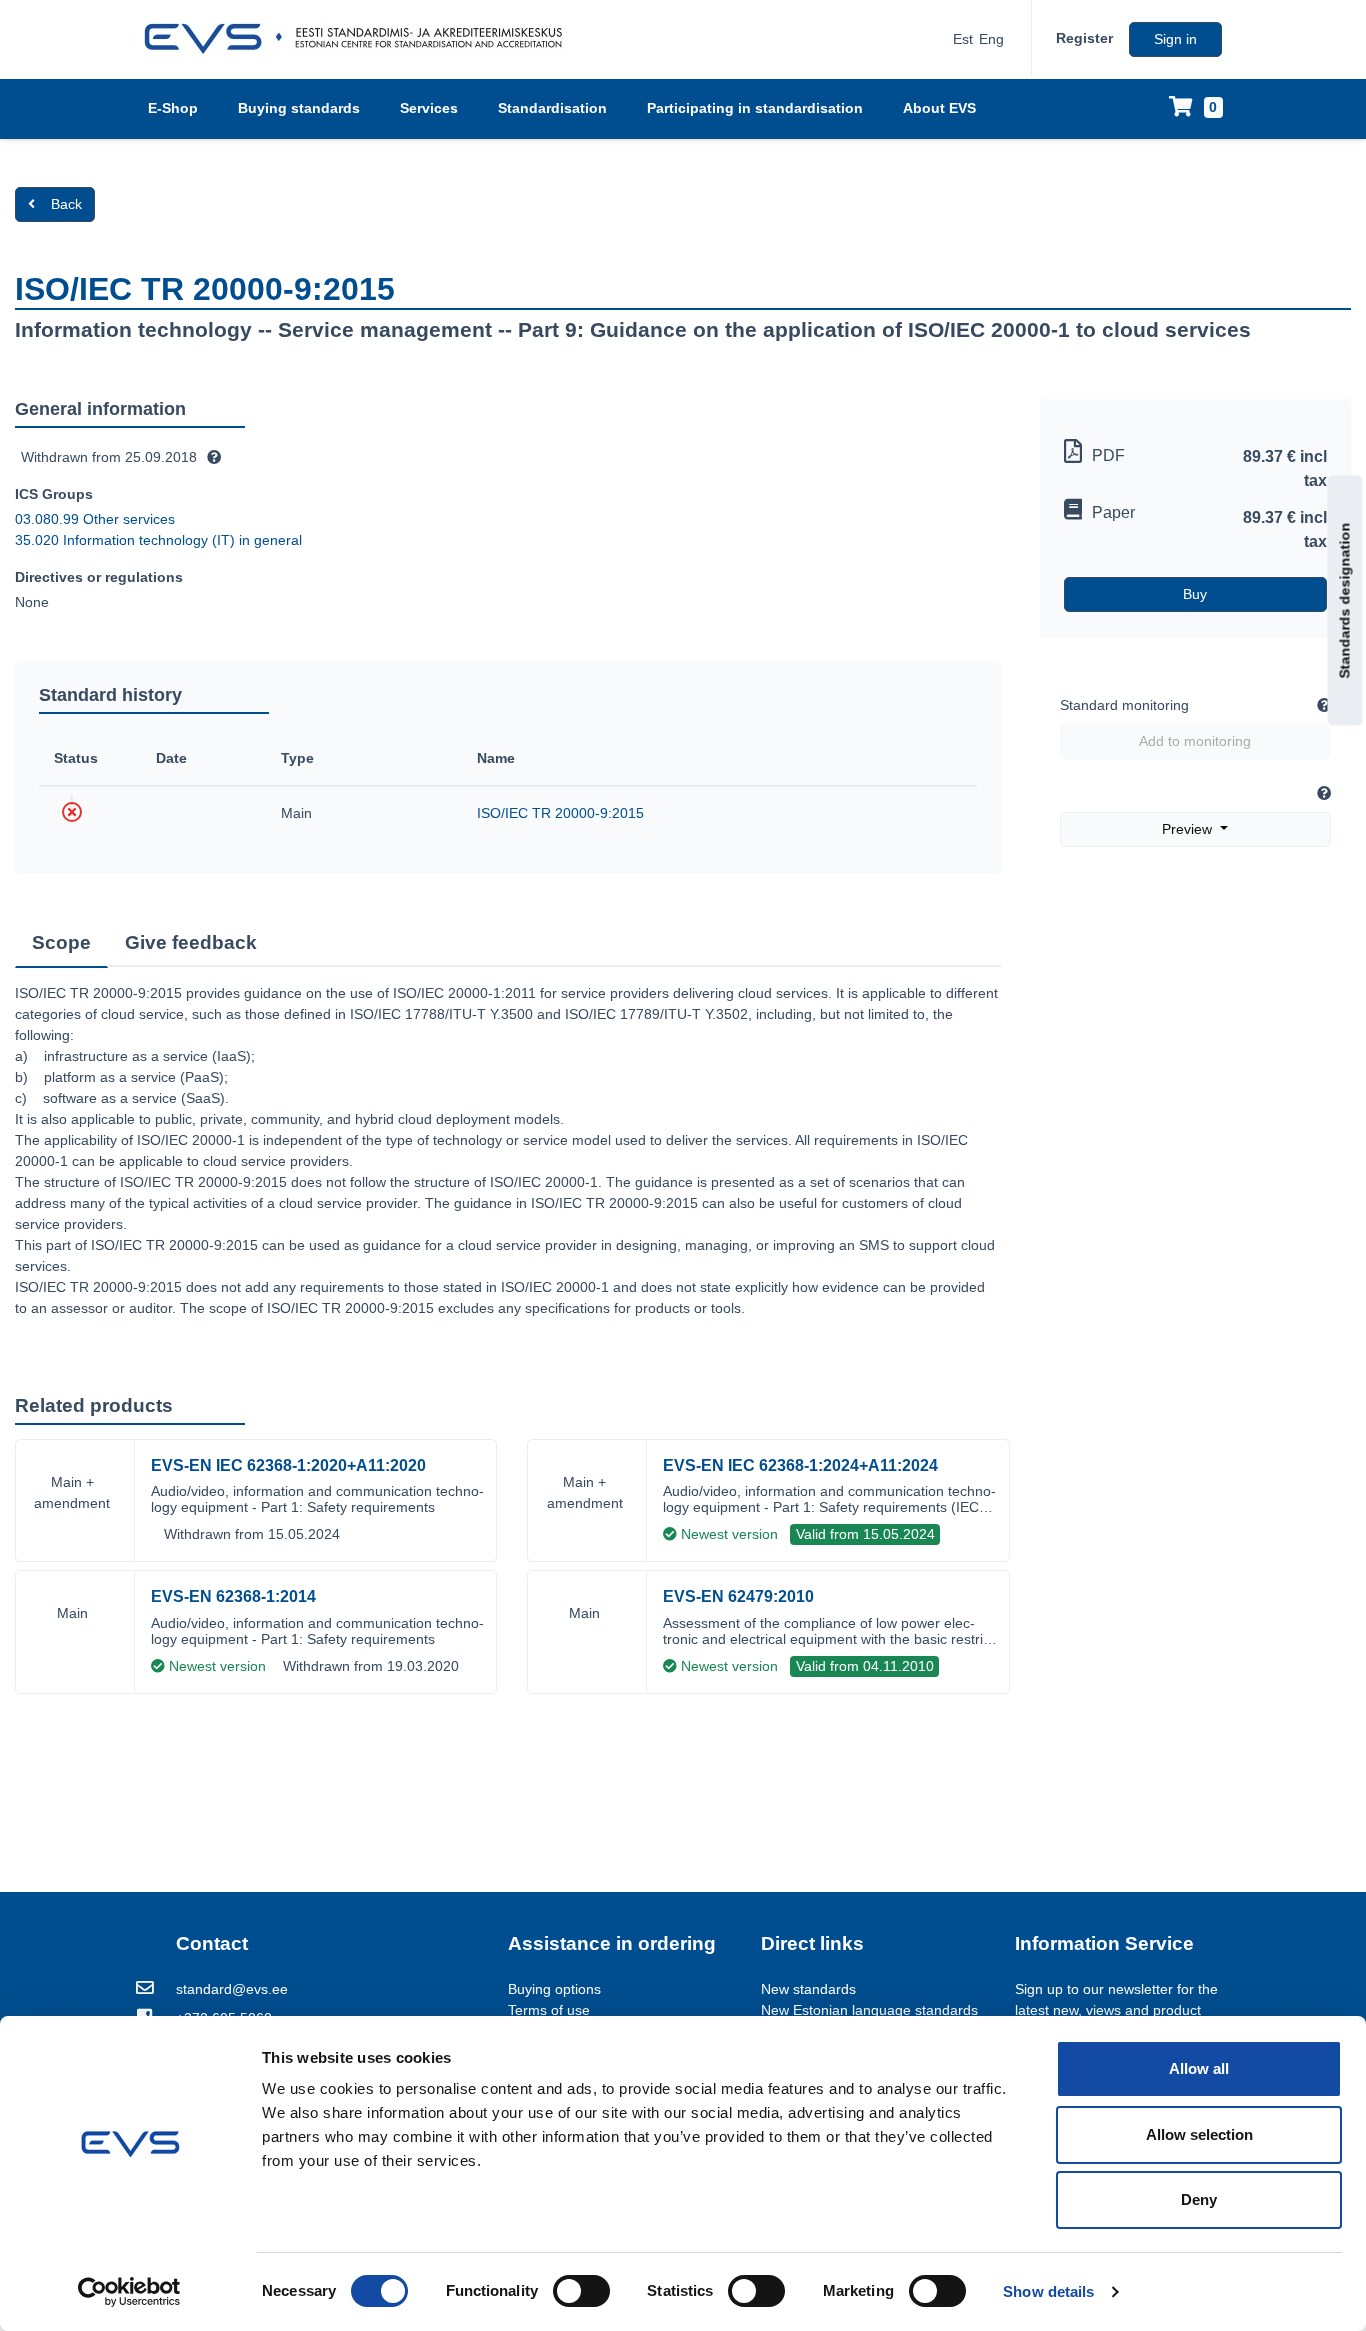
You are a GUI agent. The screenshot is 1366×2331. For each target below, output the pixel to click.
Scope (61, 942)
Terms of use (549, 2010)
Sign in (1175, 39)
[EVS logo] (360, 39)
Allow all (1199, 2068)
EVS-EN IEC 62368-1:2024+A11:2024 (800, 1465)
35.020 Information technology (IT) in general (158, 540)
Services (429, 108)
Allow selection (1199, 2134)
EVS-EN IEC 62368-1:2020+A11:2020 (288, 1465)
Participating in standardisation (755, 108)
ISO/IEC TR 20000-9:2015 (560, 813)
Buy (1195, 594)
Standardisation (552, 108)
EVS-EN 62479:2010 (738, 1596)
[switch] (581, 2291)
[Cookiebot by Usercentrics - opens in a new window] (129, 2292)
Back (66, 204)
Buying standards (299, 108)
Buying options (554, 1989)
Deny (1199, 2199)
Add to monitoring (1195, 741)
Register (1084, 38)
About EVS (939, 108)
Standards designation (1345, 600)
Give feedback (191, 942)
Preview (1189, 829)
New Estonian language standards (869, 2010)
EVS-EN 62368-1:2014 (233, 1596)
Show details (1048, 2291)
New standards (808, 1989)
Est (963, 39)
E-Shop (173, 108)
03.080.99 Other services (95, 519)
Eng (991, 39)
